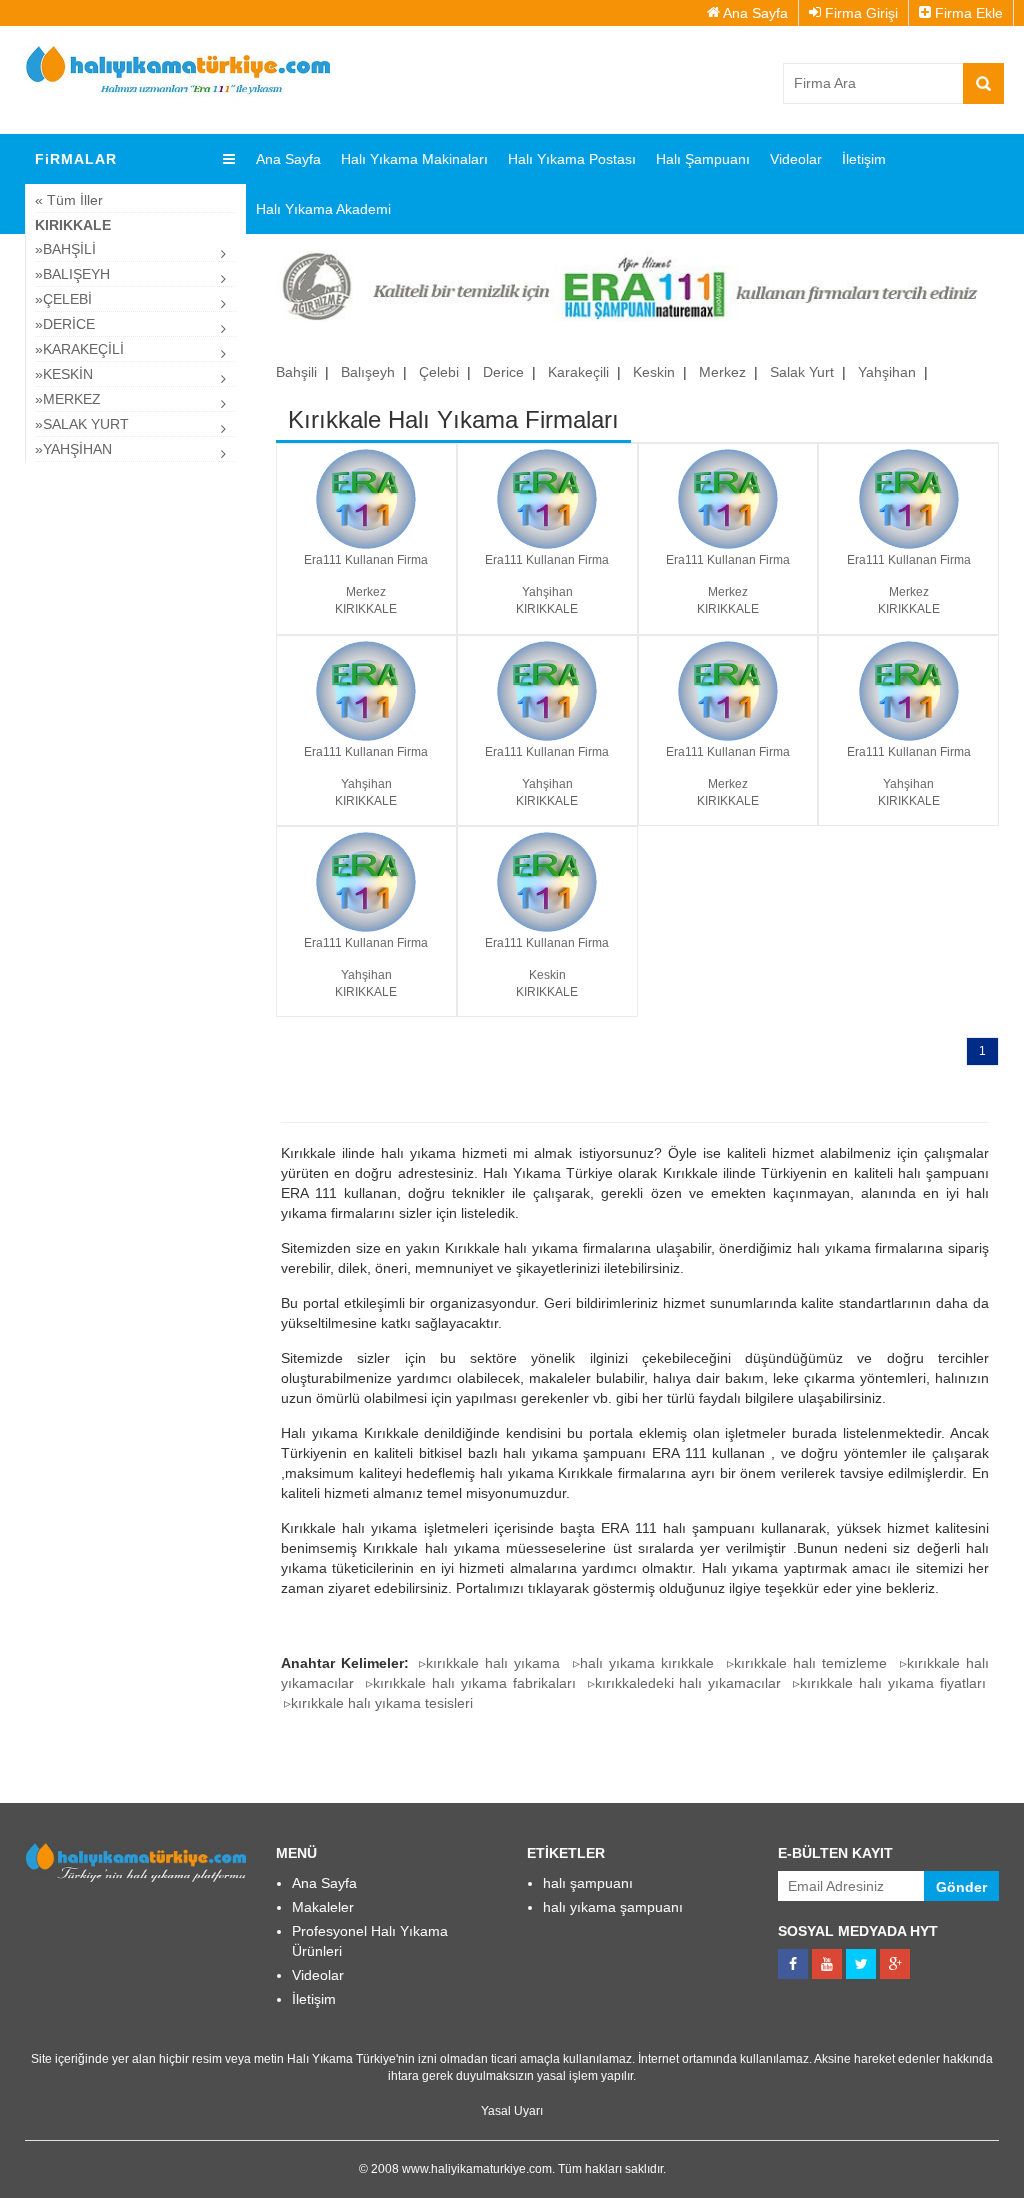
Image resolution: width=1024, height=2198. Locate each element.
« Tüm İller (69, 200)
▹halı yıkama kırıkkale (644, 1663)
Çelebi (439, 372)
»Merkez (68, 399)
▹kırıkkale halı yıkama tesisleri (378, 1703)
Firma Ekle (967, 13)
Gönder (961, 1887)
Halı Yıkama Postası (572, 159)
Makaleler (323, 1907)
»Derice (65, 324)
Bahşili (296, 372)
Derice (503, 372)
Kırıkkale (73, 225)
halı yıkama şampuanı (613, 1907)
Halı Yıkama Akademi (323, 209)
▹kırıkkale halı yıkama (490, 1663)
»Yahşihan (73, 449)
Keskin (654, 372)
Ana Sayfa (754, 13)
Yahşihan (887, 372)
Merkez (722, 372)
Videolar (796, 159)
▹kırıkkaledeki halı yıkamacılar (685, 1683)
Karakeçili (578, 372)
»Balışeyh (72, 274)
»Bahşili (65, 249)
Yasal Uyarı (512, 2111)
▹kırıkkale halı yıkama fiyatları (889, 1683)
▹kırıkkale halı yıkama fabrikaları (471, 1683)
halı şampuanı (588, 1883)
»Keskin (64, 374)
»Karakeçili (79, 349)
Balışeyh (368, 372)
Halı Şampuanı (703, 159)
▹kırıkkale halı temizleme (807, 1663)
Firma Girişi (859, 13)
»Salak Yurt (82, 424)
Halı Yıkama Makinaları (414, 159)
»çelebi (63, 299)
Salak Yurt (802, 372)
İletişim (864, 159)
